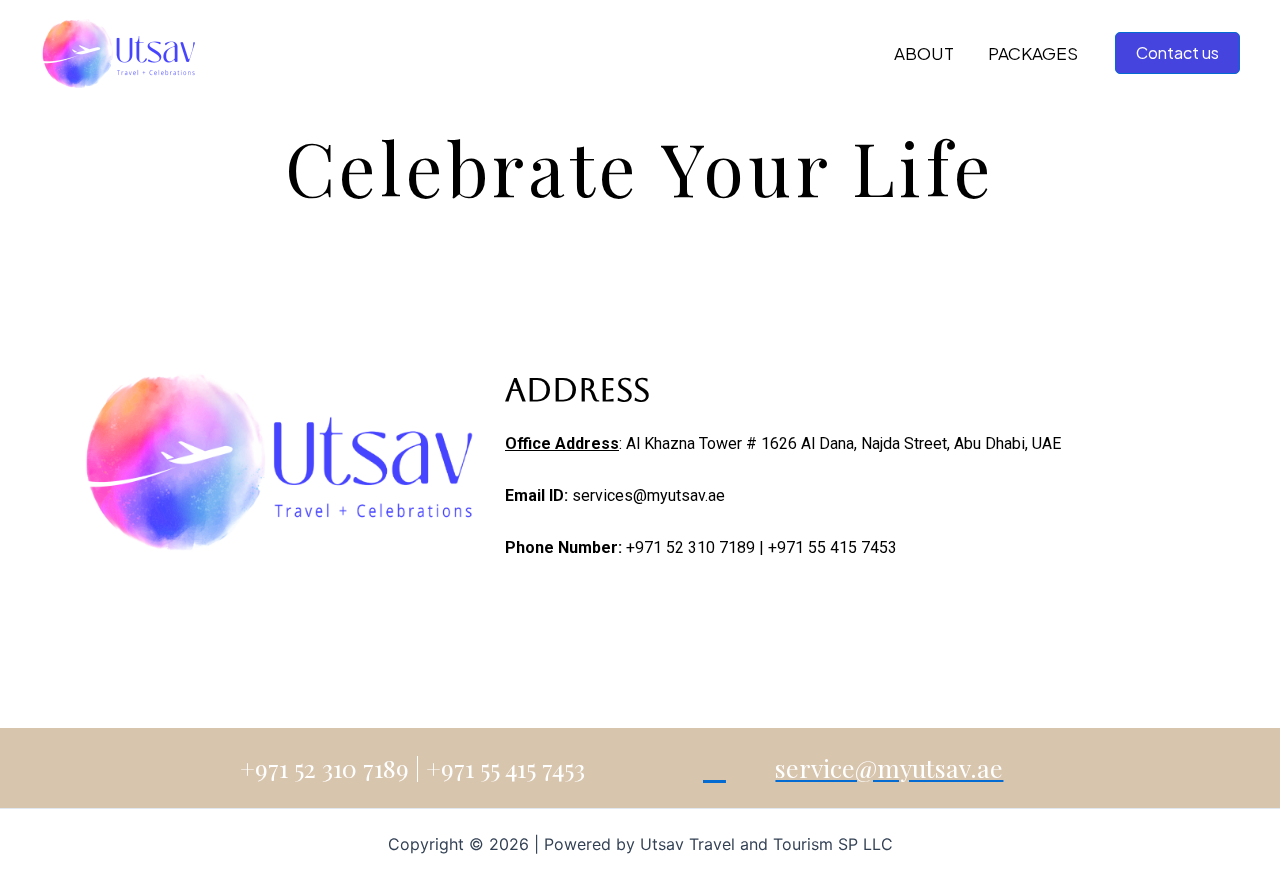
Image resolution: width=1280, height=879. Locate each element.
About (924, 53)
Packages (1033, 53)
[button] (1177, 53)
